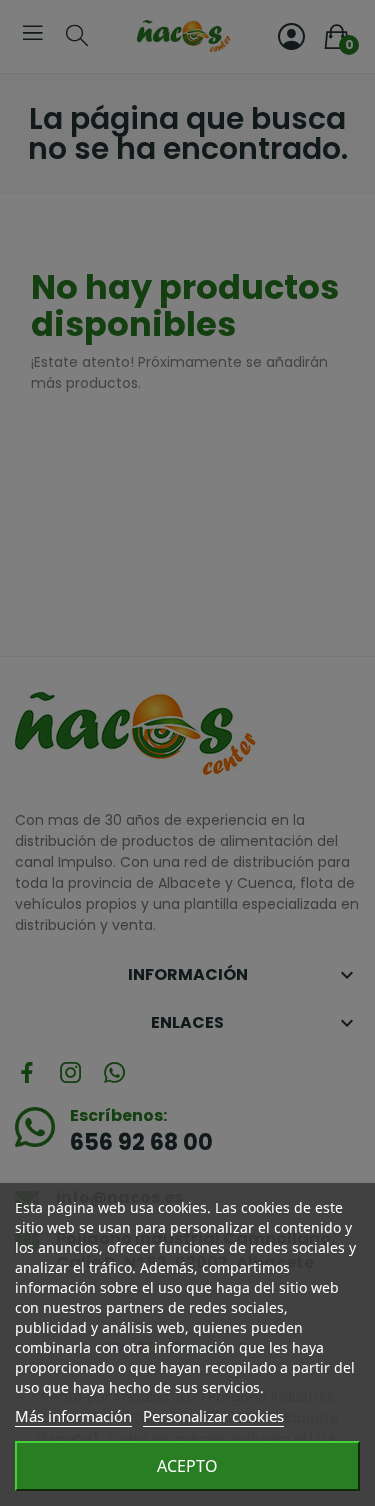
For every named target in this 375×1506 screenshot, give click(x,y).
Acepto (187, 1466)
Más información (73, 1416)
